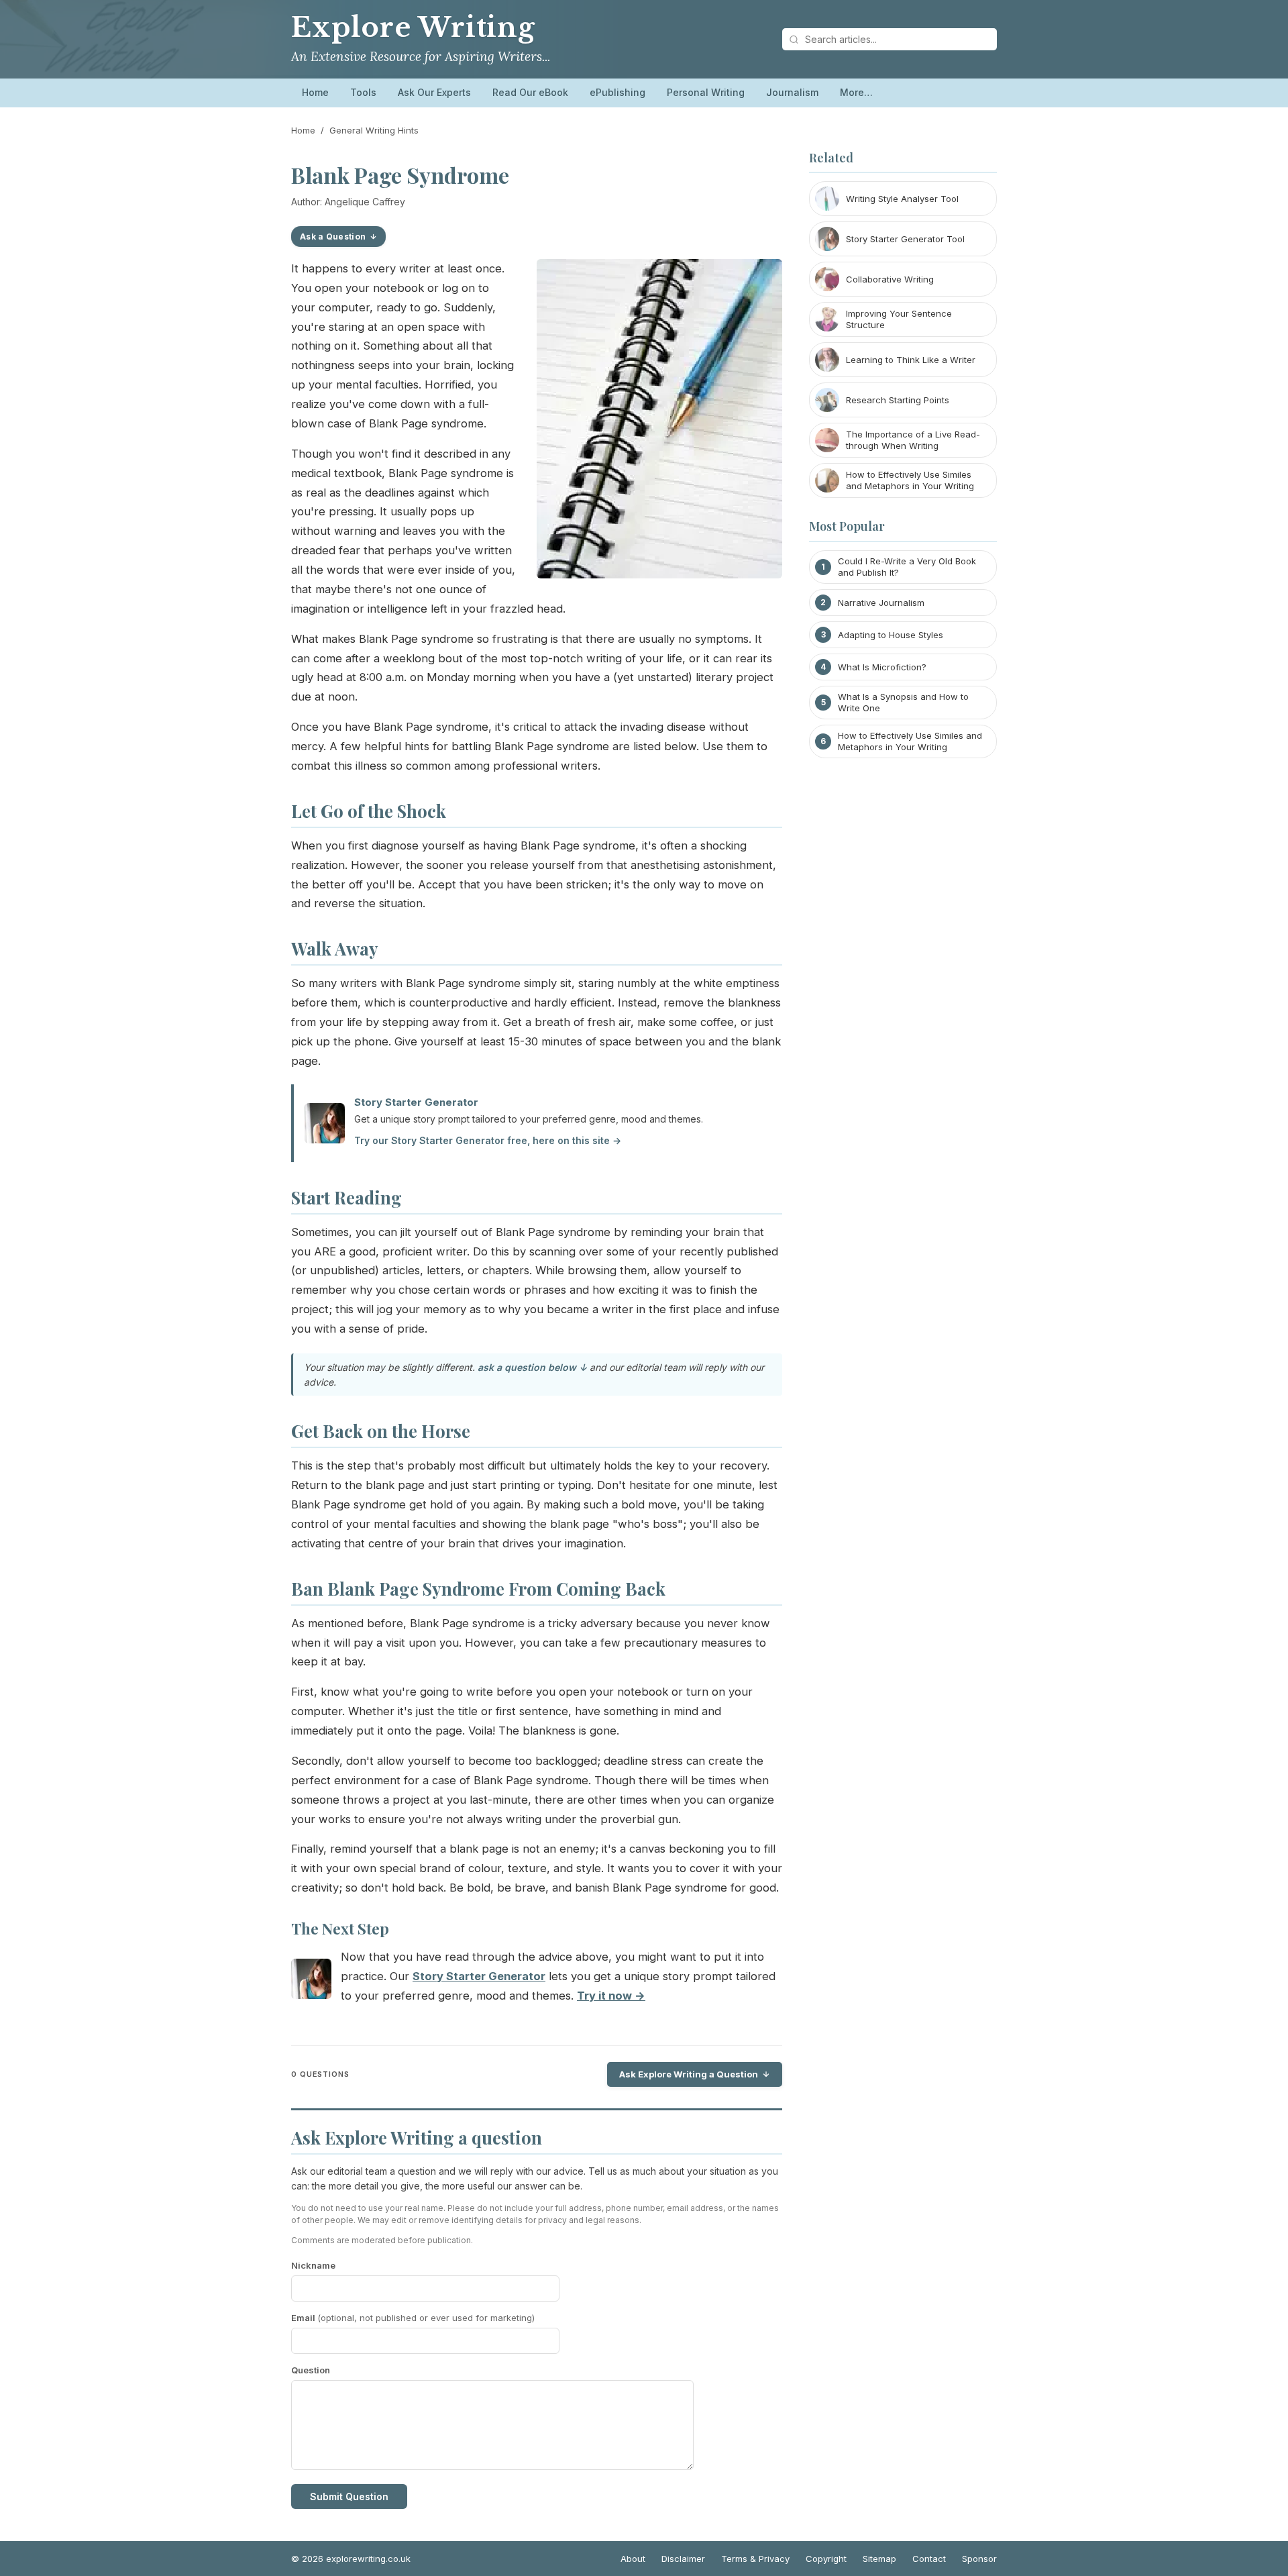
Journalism (792, 92)
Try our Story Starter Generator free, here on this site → (488, 1140)
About (633, 2559)
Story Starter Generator (416, 1102)
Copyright (826, 2559)
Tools (363, 92)
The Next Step (340, 1928)
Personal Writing (706, 92)
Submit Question (349, 2496)
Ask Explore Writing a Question (689, 2074)
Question (311, 2370)
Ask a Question (333, 237)
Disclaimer (683, 2559)
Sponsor (979, 2559)
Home (315, 92)
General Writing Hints (374, 130)
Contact (929, 2559)
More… (856, 92)
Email (413, 2318)
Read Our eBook (530, 92)
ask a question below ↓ (532, 1367)
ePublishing (618, 92)
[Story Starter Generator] (311, 1982)
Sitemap (879, 2559)
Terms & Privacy (755, 2559)
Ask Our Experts (434, 92)
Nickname (313, 2265)
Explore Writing (413, 28)
